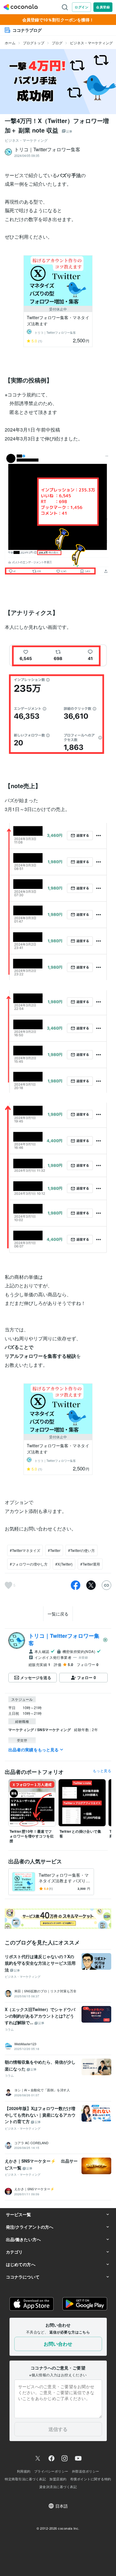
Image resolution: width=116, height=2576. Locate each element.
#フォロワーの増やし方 (29, 1564)
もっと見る (102, 1771)
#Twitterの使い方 (81, 1550)
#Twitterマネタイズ (25, 1550)
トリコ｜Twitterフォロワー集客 (64, 1639)
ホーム (10, 43)
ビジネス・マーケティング (91, 43)
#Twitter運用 (90, 1564)
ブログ (57, 43)
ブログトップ (34, 43)
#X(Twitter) (64, 1564)
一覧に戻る (58, 1614)
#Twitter (54, 1550)
